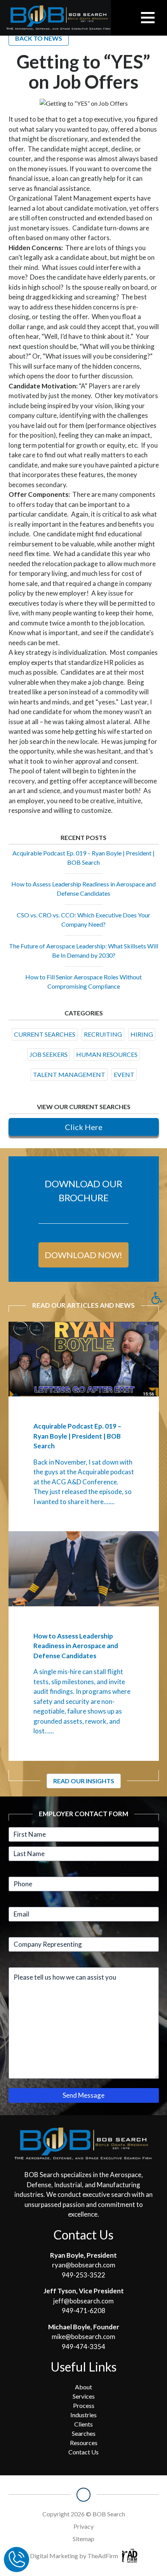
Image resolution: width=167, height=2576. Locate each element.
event (124, 1074)
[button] (157, 1298)
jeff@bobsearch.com (83, 2301)
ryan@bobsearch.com (84, 2265)
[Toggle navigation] (148, 18)
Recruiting (103, 1034)
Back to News (39, 38)
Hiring (142, 1034)
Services (84, 2396)
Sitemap (83, 2539)
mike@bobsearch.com (83, 2336)
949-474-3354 (83, 2347)
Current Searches (45, 1034)
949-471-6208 (83, 2311)
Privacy (83, 2526)
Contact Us (83, 2452)
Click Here (84, 1127)
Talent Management (69, 1074)
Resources (84, 2443)
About (83, 2387)
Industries (83, 2415)
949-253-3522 (83, 2275)
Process (84, 2405)
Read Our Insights (84, 1781)
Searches (84, 2433)
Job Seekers (49, 1054)
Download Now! (83, 1255)
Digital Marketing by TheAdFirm (74, 2556)
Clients (83, 2424)
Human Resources (107, 1054)
